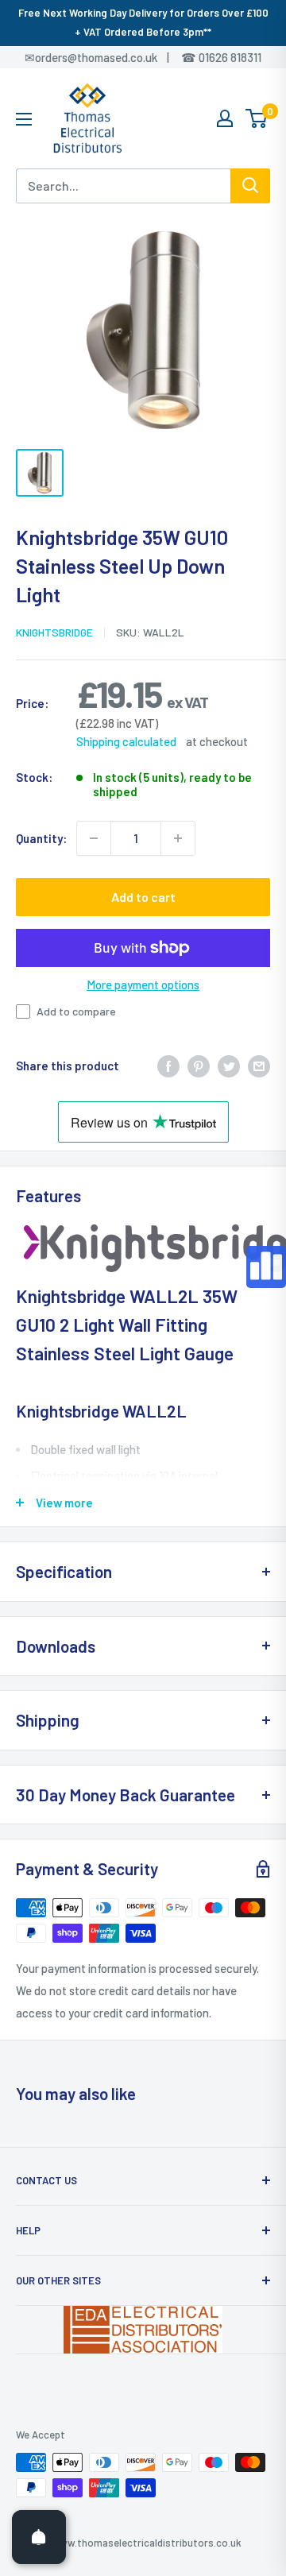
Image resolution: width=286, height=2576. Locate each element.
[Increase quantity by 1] (178, 838)
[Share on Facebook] (168, 1066)
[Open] (39, 2537)
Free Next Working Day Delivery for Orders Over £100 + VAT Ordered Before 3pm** (143, 22)
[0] (257, 118)
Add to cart (143, 897)
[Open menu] (24, 119)
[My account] (225, 118)
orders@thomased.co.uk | (110, 57)
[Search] (250, 186)
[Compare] (266, 1267)
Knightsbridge (54, 632)
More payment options (143, 984)
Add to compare (76, 1011)
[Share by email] (259, 1066)
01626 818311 (230, 57)
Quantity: (41, 838)
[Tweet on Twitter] (229, 1066)
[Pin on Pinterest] (199, 1066)
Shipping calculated (126, 741)
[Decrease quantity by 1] (94, 838)
